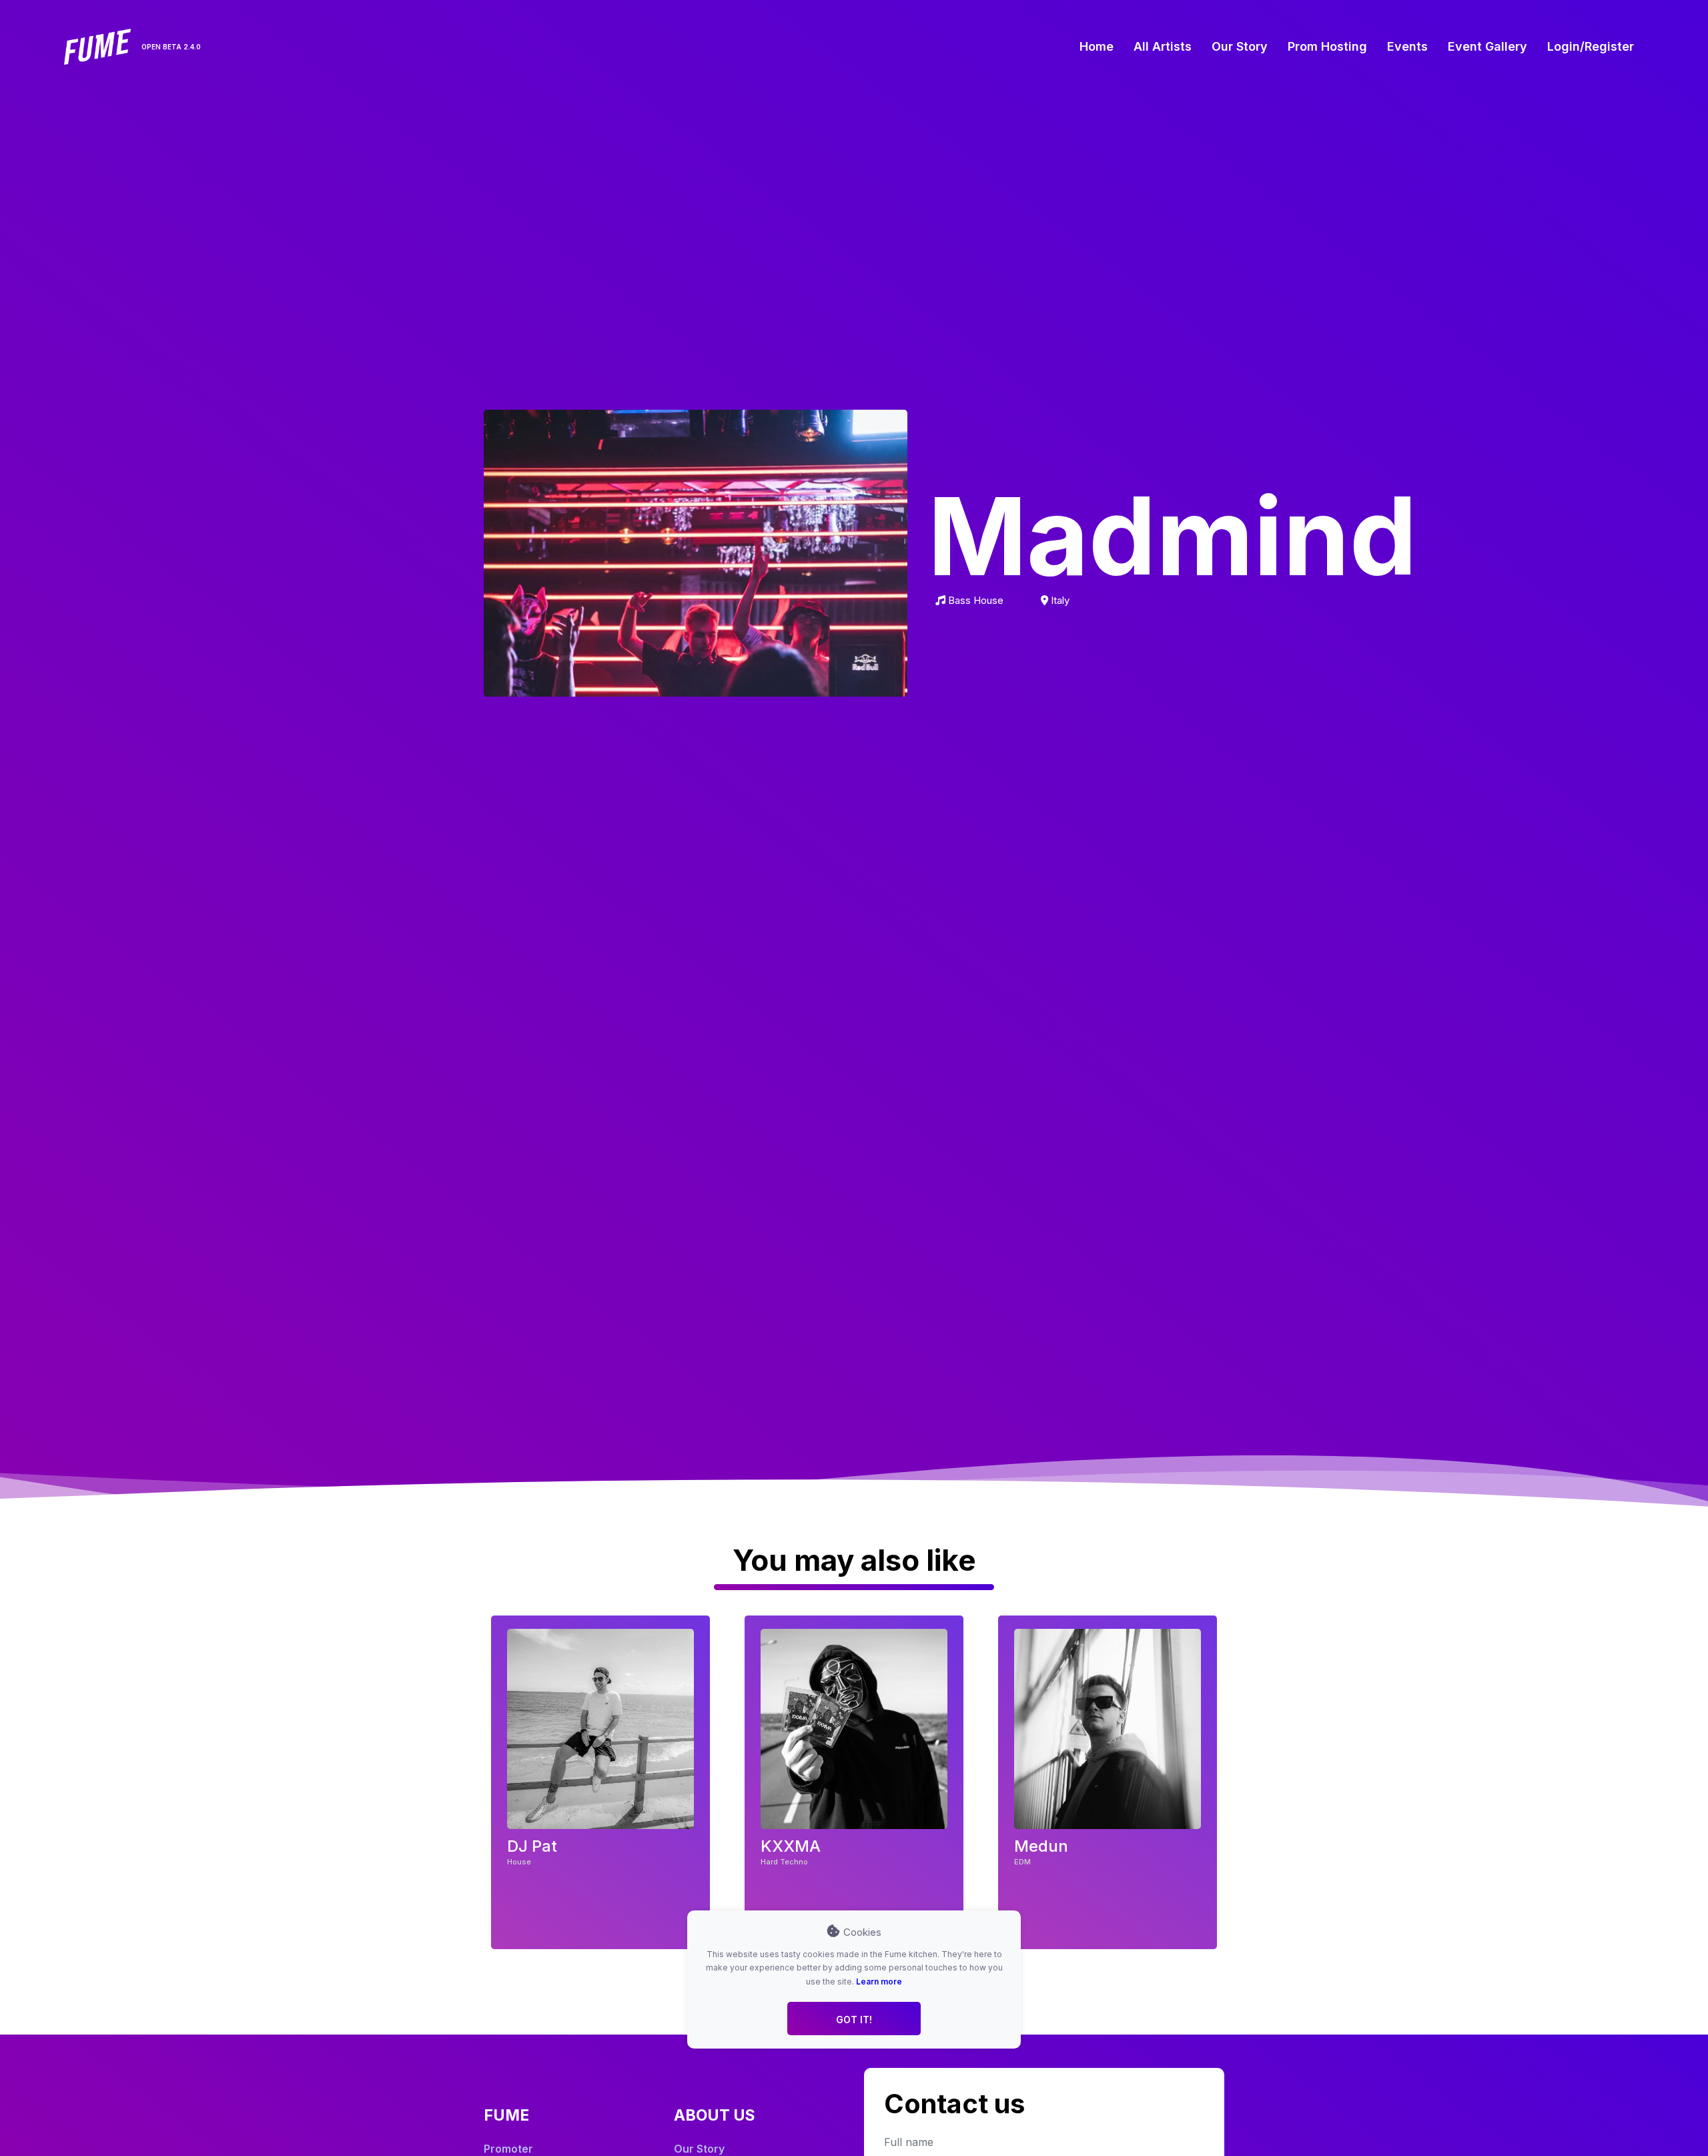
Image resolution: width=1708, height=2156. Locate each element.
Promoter (508, 2149)
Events (1407, 46)
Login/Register (1591, 46)
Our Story (1240, 46)
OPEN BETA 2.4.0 (171, 47)
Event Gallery (1487, 46)
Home (1097, 46)
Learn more (879, 1981)
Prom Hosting (1327, 46)
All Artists (1163, 46)
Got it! (854, 2019)
